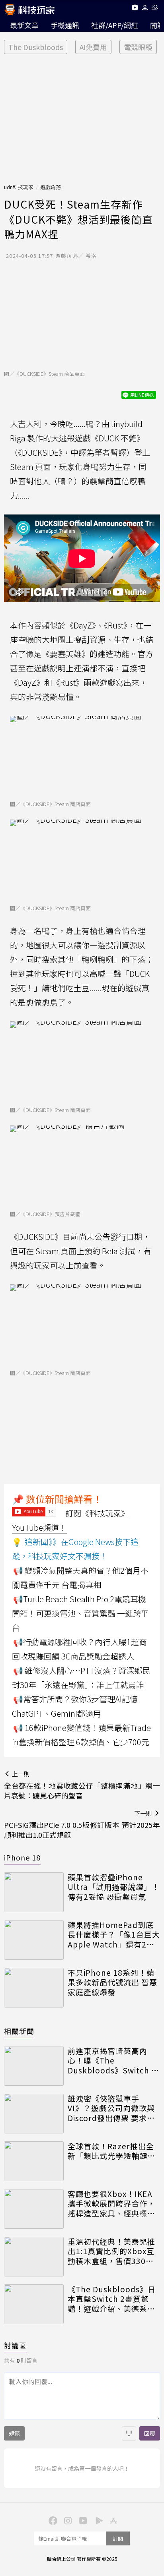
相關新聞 (19, 2031)
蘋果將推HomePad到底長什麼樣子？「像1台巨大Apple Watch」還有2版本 (114, 1935)
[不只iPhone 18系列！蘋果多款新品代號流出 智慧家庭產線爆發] (34, 1988)
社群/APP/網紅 (115, 25)
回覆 (150, 2433)
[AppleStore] (112, 2520)
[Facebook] (52, 2520)
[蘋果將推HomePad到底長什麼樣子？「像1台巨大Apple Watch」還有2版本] (34, 1940)
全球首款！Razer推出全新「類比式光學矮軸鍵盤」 (114, 2151)
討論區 (15, 2345)
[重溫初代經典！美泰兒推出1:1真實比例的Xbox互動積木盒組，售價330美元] (34, 2257)
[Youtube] (135, 9)
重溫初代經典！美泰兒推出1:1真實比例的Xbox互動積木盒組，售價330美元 (111, 2251)
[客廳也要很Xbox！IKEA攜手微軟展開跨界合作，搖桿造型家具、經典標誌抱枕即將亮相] (34, 2209)
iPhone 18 (22, 1857)
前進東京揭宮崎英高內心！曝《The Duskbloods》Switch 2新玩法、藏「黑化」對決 (112, 2061)
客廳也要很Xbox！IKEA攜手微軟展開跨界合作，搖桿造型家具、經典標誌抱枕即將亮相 (111, 2204)
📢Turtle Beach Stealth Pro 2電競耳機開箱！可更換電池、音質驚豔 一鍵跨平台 (80, 1613)
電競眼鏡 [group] (138, 47)
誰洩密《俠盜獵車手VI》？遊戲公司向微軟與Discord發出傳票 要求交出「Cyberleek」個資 (111, 2108)
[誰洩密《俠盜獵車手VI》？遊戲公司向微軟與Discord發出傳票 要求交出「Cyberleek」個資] (34, 2114)
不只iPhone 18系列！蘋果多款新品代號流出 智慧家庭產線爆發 (112, 1982)
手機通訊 (65, 25)
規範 (14, 2433)
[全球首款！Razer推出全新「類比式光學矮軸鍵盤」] (34, 2161)
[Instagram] (67, 2520)
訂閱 (118, 2538)
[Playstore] (97, 2520)
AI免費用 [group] (93, 47)
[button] (145, 9)
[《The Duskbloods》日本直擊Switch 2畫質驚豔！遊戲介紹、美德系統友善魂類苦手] (34, 2304)
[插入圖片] (129, 2433)
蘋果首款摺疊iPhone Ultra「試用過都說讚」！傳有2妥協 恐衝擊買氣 (114, 1887)
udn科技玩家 (19, 187)
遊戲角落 (51, 187)
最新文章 (24, 25)
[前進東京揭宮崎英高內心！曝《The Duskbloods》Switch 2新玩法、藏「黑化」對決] (34, 2066)
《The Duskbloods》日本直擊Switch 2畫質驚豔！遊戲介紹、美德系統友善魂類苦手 (112, 2299)
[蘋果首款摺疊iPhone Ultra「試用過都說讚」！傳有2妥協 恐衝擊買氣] (34, 1892)
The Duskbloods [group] (36, 47)
